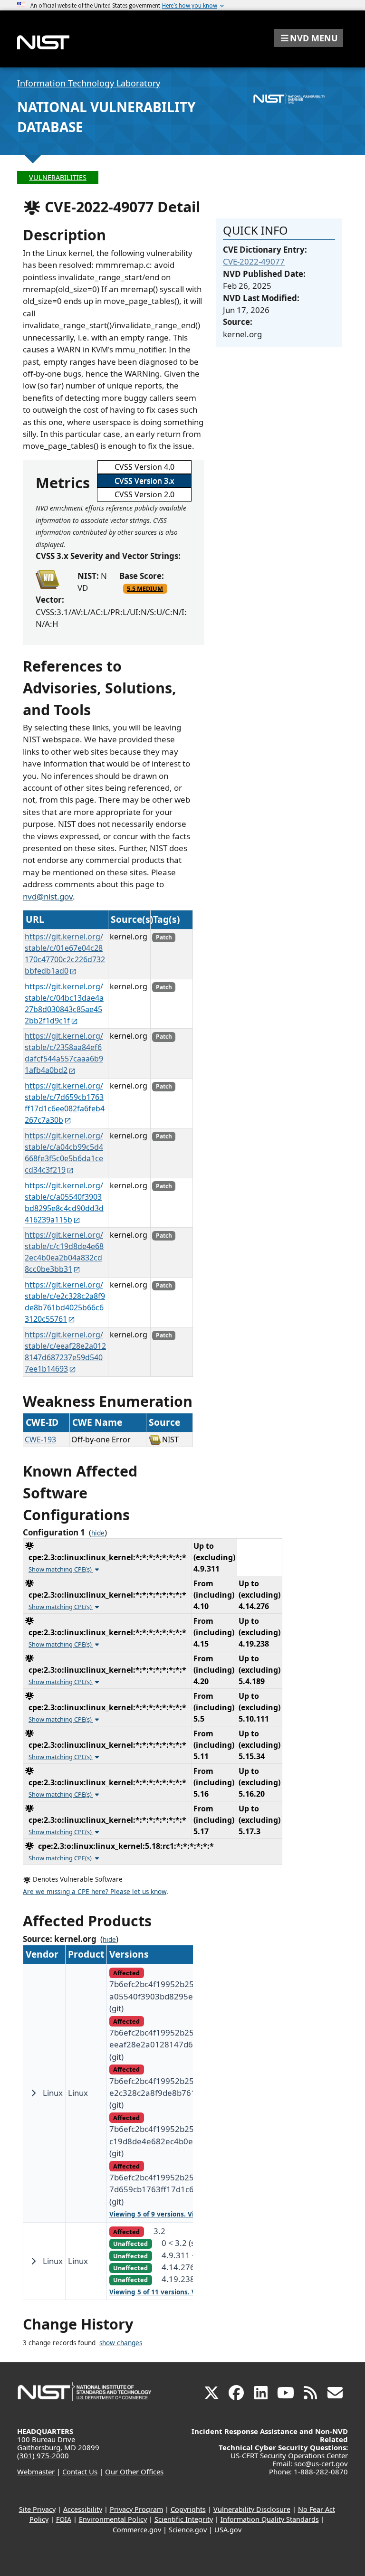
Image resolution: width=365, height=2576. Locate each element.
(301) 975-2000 (43, 2455)
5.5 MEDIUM (145, 588)
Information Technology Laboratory (89, 83)
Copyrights (188, 2509)
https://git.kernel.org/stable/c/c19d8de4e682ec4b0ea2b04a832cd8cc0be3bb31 (64, 1252)
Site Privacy (37, 2509)
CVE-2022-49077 (254, 261)
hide (98, 1533)
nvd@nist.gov (48, 896)
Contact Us (80, 2472)
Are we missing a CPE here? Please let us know (95, 1892)
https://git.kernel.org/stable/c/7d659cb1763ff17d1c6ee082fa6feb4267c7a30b (65, 1103)
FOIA (64, 2519)
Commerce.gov (137, 2530)
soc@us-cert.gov (321, 2463)
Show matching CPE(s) (61, 1569)
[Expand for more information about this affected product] (33, 2093)
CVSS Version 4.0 (144, 467)
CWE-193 (40, 1440)
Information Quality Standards (270, 2519)
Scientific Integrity (184, 2519)
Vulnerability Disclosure (252, 2509)
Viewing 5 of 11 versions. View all (163, 2292)
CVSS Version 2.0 (144, 494)
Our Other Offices (134, 2472)
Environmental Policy (113, 2519)
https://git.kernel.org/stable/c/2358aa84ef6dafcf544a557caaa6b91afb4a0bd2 (64, 1053)
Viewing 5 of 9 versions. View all (161, 2214)
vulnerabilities (58, 177)
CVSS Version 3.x (144, 481)
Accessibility (83, 2509)
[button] (308, 38)
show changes (121, 2343)
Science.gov (188, 2530)
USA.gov (228, 2530)
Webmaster (36, 2472)
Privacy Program (136, 2509)
